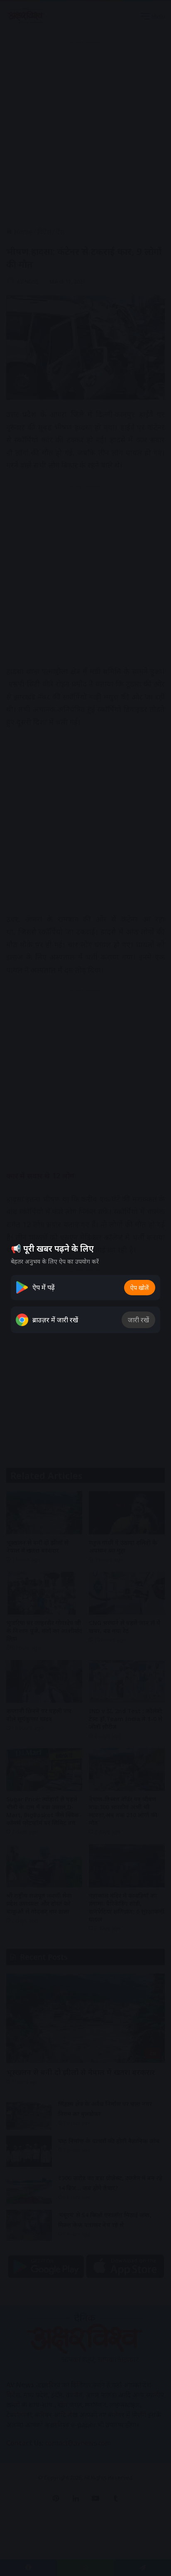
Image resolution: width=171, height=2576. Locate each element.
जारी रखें (138, 1320)
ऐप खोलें (140, 1288)
